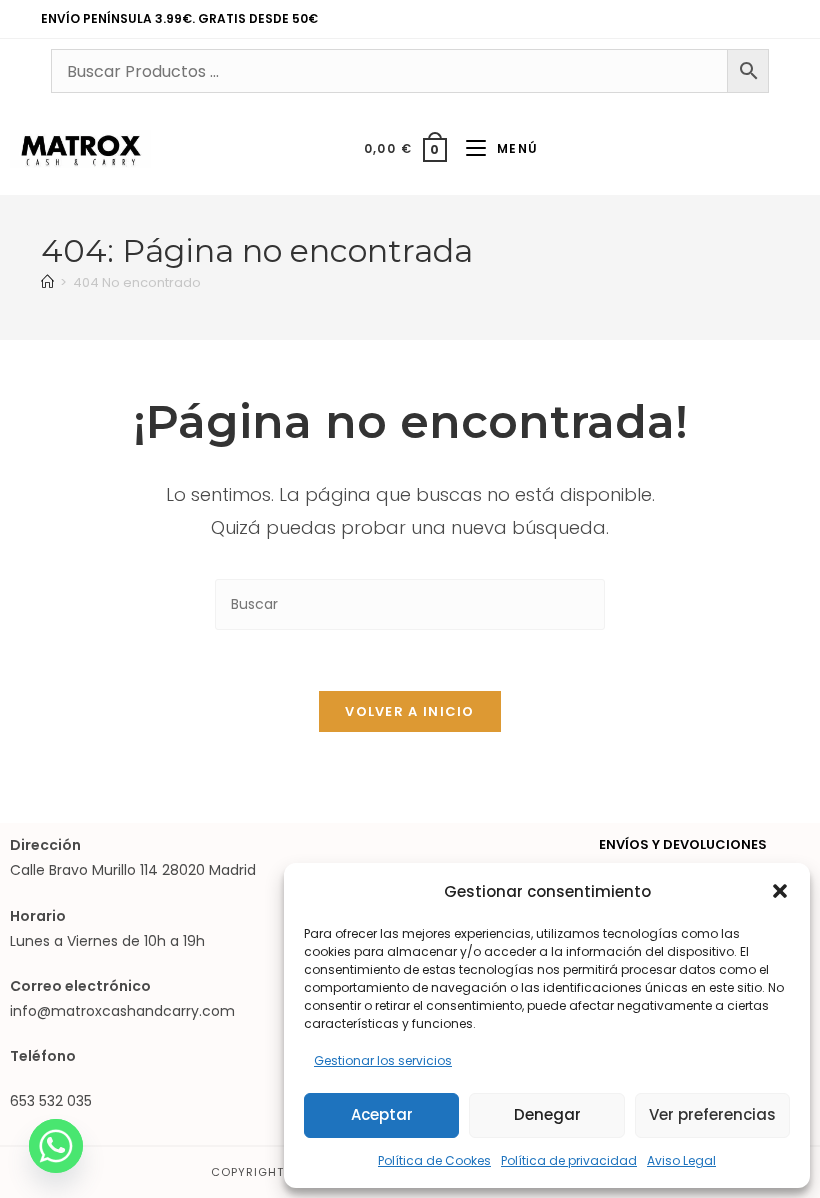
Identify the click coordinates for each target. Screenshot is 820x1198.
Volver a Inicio (410, 711)
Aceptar (382, 1114)
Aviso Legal (681, 1160)
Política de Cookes (434, 1160)
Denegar (547, 1114)
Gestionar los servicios (383, 1060)
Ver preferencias (712, 1114)
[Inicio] (47, 282)
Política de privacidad (569, 1160)
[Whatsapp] (56, 1146)
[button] (780, 891)
